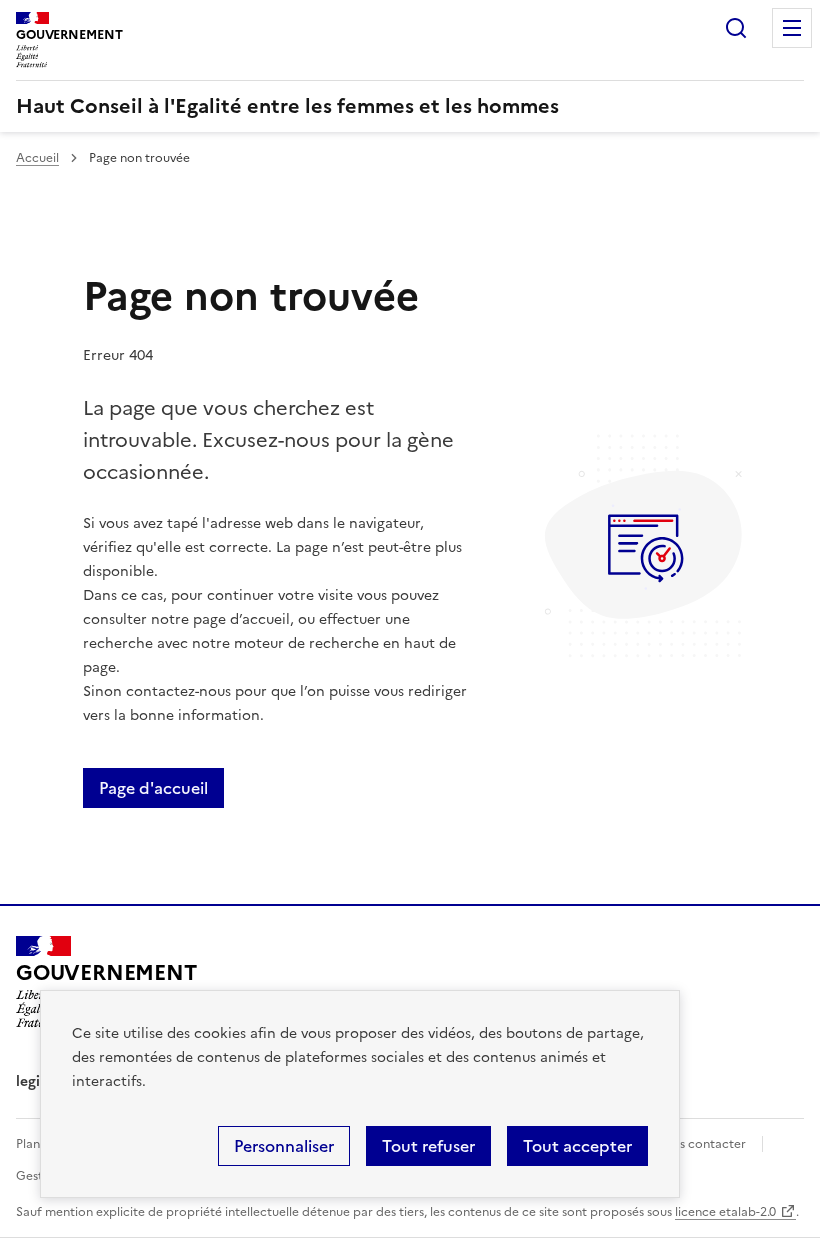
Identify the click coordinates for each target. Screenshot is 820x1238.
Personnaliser (284, 1146)
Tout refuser (428, 1146)
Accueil (37, 158)
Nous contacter (700, 1144)
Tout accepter (577, 1146)
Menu (792, 28)
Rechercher (736, 28)
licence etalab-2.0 (725, 1212)
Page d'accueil (153, 788)
